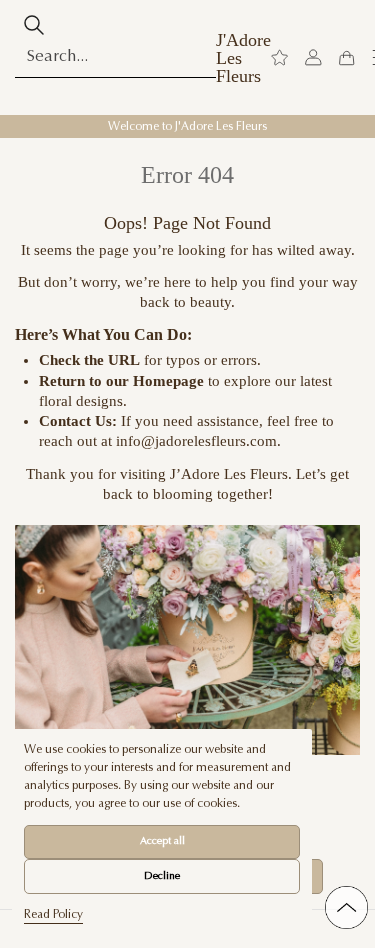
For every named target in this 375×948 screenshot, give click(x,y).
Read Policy (53, 915)
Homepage (168, 381)
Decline (162, 876)
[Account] (313, 58)
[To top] (346, 907)
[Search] (34, 25)
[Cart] (346, 58)
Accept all (162, 841)
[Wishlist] (279, 58)
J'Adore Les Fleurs (243, 58)
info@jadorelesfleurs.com (196, 441)
